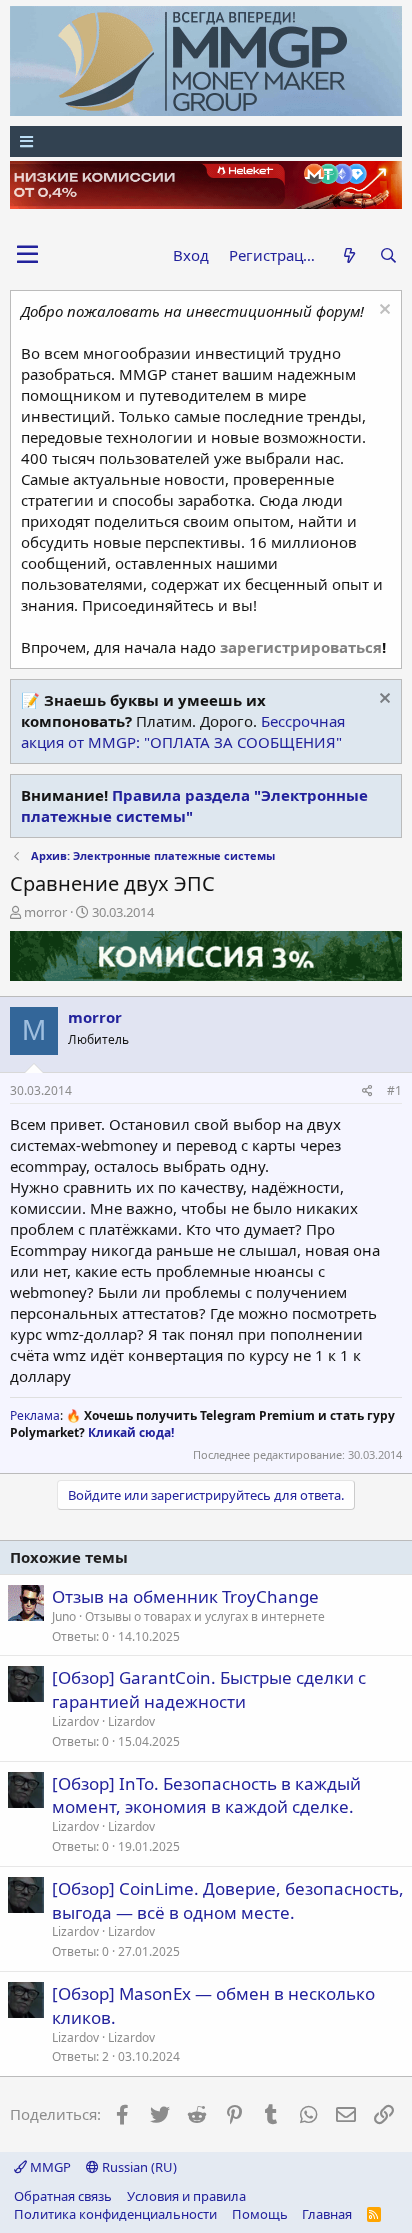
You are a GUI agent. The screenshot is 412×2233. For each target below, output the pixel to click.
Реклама (35, 1415)
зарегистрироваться (301, 647)
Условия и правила (186, 2196)
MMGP (49, 2167)
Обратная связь (63, 2196)
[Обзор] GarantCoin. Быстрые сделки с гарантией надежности (209, 1689)
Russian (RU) (138, 2167)
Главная (327, 2214)
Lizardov (75, 1721)
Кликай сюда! (131, 1432)
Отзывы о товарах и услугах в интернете (205, 1616)
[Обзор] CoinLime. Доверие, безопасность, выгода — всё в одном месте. (228, 1900)
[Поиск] (388, 255)
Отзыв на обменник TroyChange (185, 1596)
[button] (27, 255)
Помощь (260, 2214)
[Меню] (206, 141)
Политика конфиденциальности (115, 2214)
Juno (64, 1616)
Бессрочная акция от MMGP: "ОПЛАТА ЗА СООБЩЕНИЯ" (183, 731)
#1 (394, 1090)
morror (45, 912)
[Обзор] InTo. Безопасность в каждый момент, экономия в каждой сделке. (206, 1795)
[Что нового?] (348, 255)
